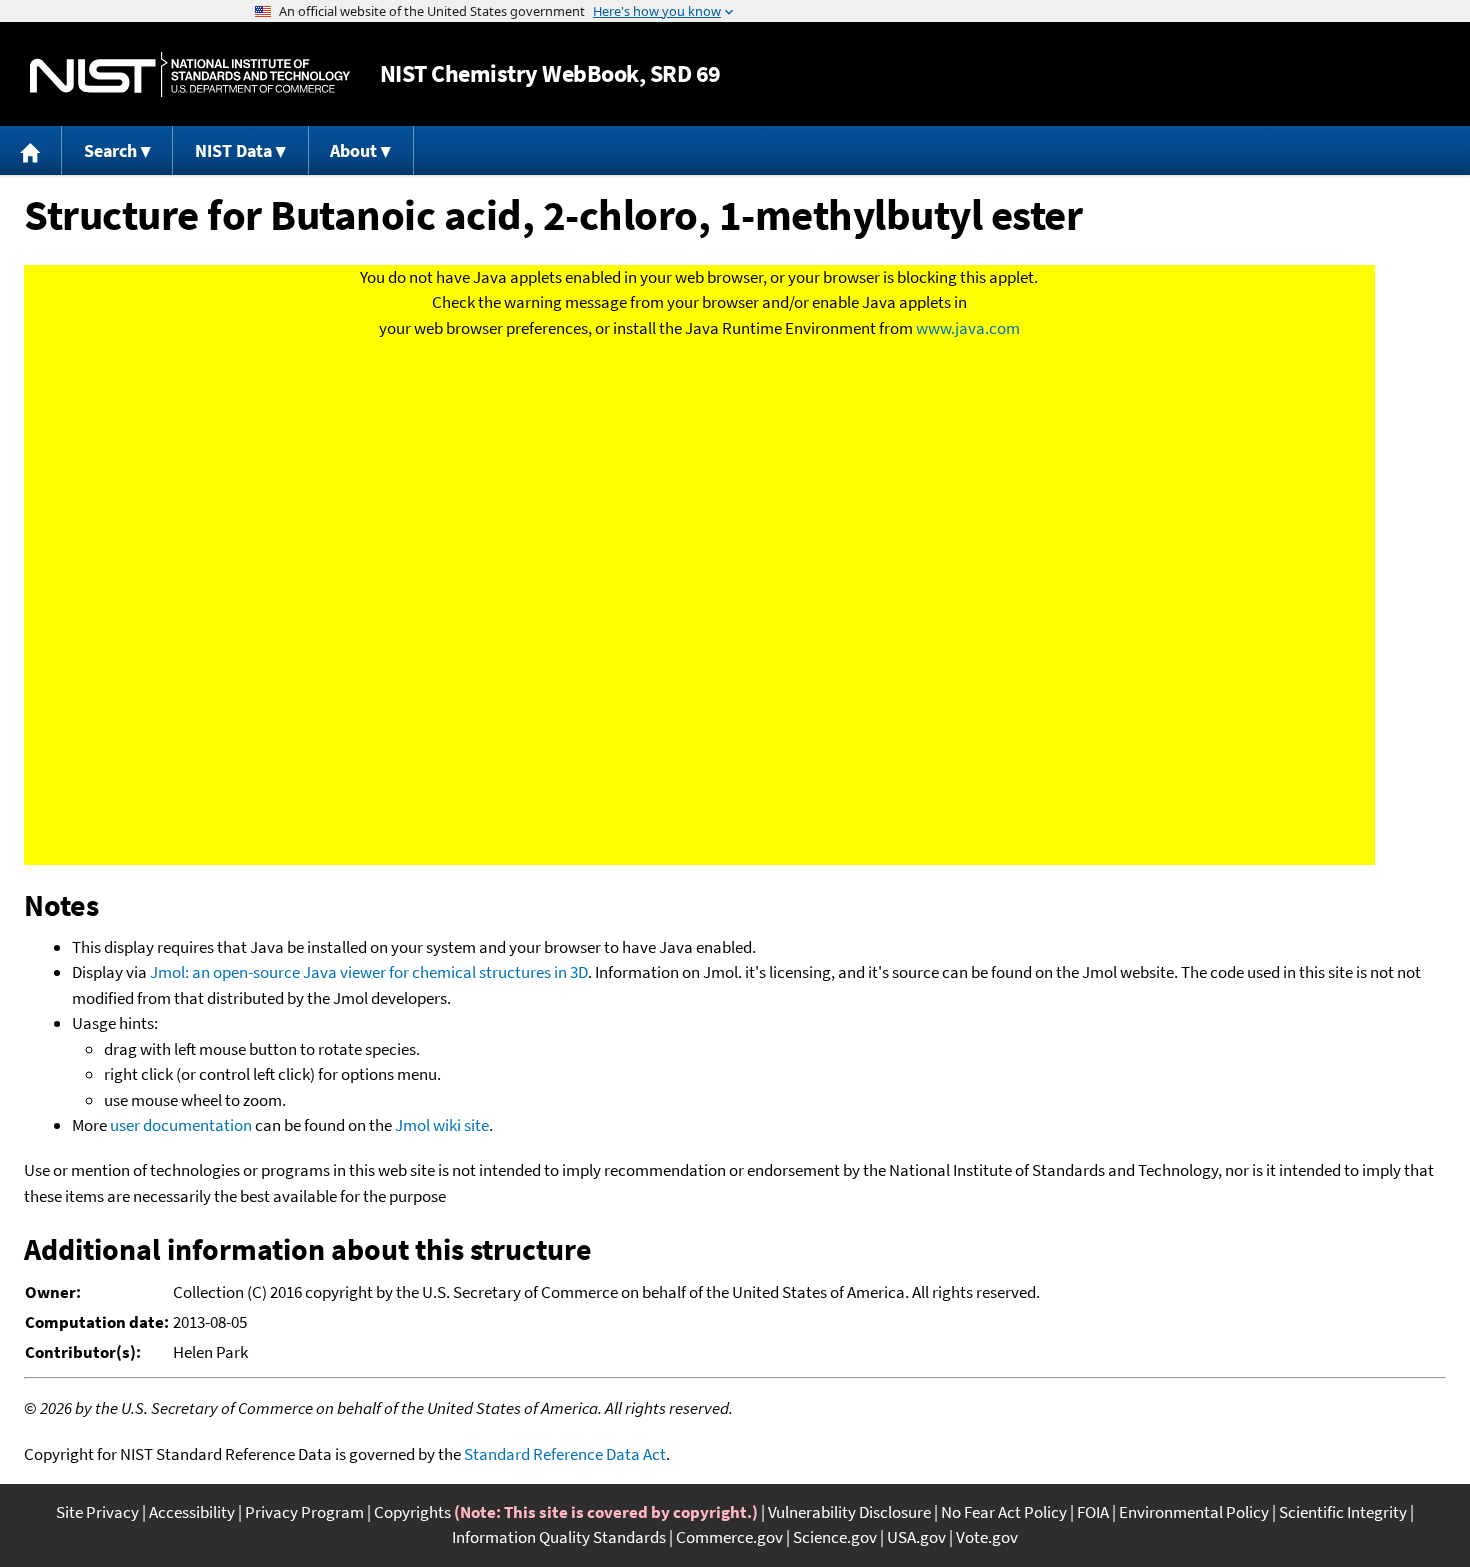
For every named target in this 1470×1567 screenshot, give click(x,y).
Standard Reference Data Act (565, 1454)
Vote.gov (987, 1537)
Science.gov (835, 1537)
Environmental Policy (1194, 1512)
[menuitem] (31, 150)
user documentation (181, 1125)
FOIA (1093, 1512)
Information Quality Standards (559, 1537)
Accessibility (192, 1512)
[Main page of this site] (31, 150)
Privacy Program (304, 1512)
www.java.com (968, 328)
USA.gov (916, 1537)
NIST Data (233, 150)
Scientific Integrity (1343, 1512)
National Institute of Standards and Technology (190, 74)
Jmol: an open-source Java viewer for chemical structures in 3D (369, 972)
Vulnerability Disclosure (849, 1512)
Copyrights (412, 1512)
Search (110, 150)
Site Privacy (97, 1512)
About (353, 150)
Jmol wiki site (442, 1125)
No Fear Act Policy (1004, 1512)
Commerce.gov (729, 1537)
